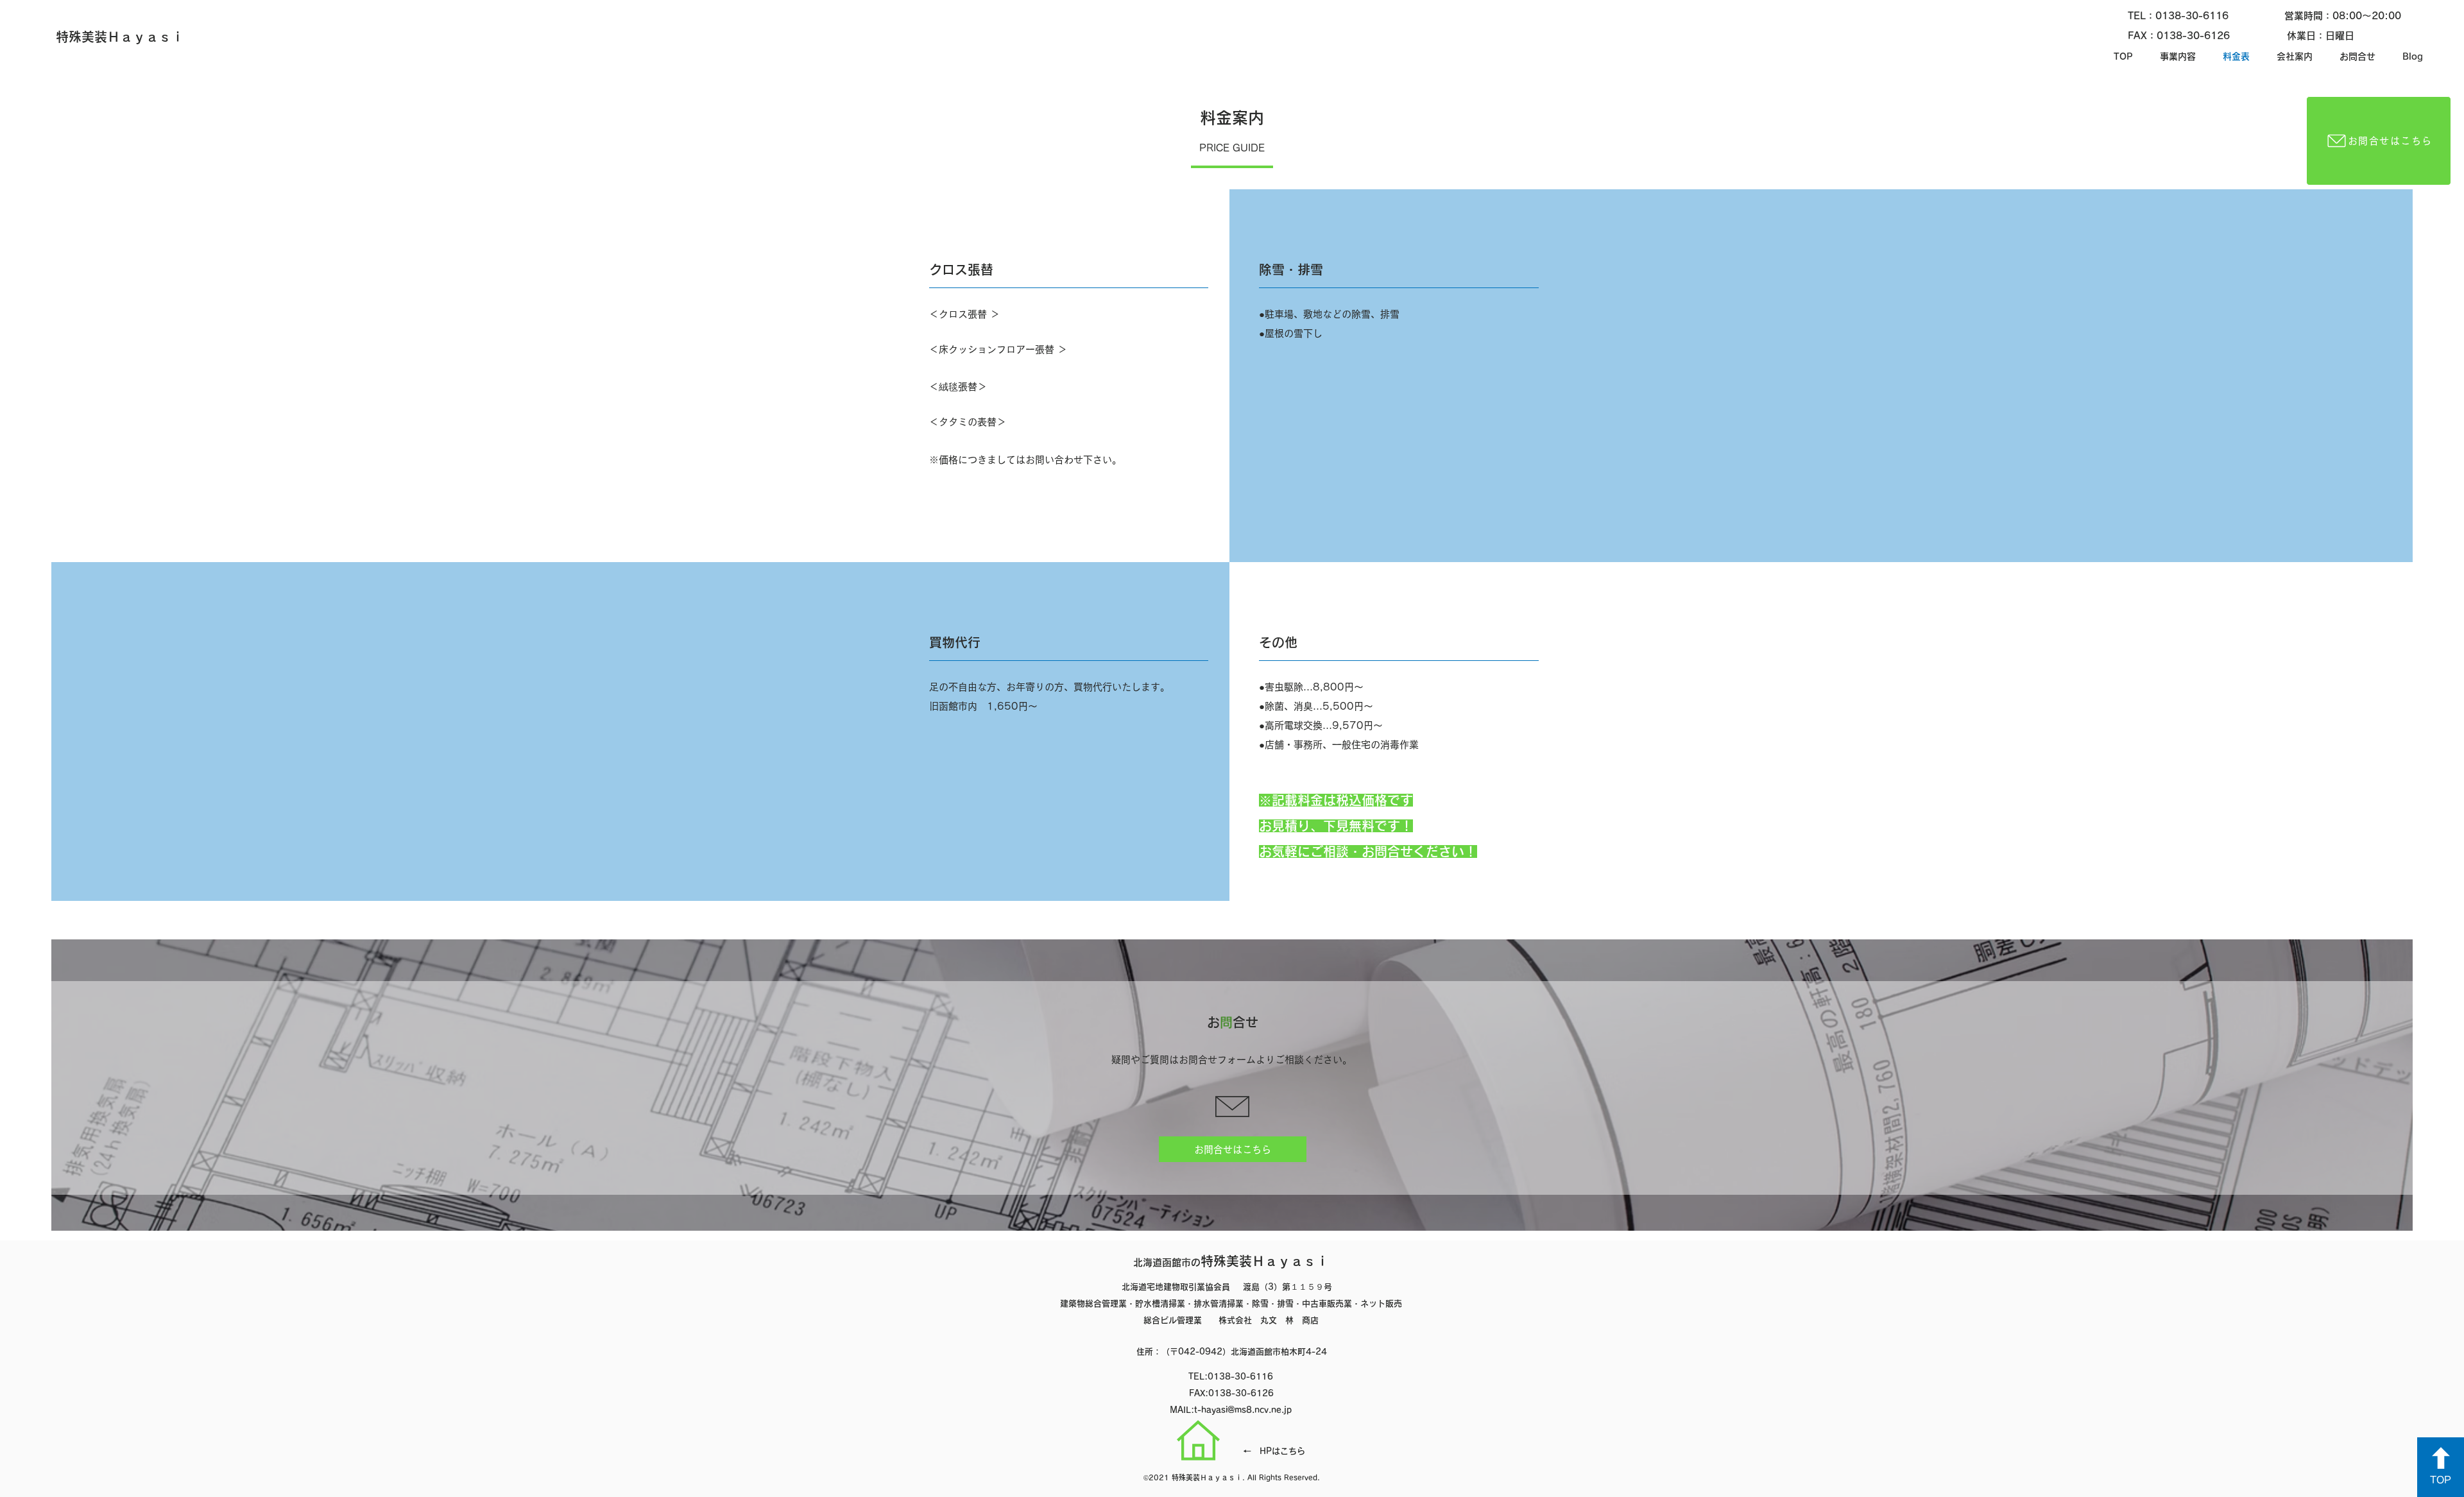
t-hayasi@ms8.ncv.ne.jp (1243, 1410)
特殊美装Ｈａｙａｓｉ (1231, 1261)
